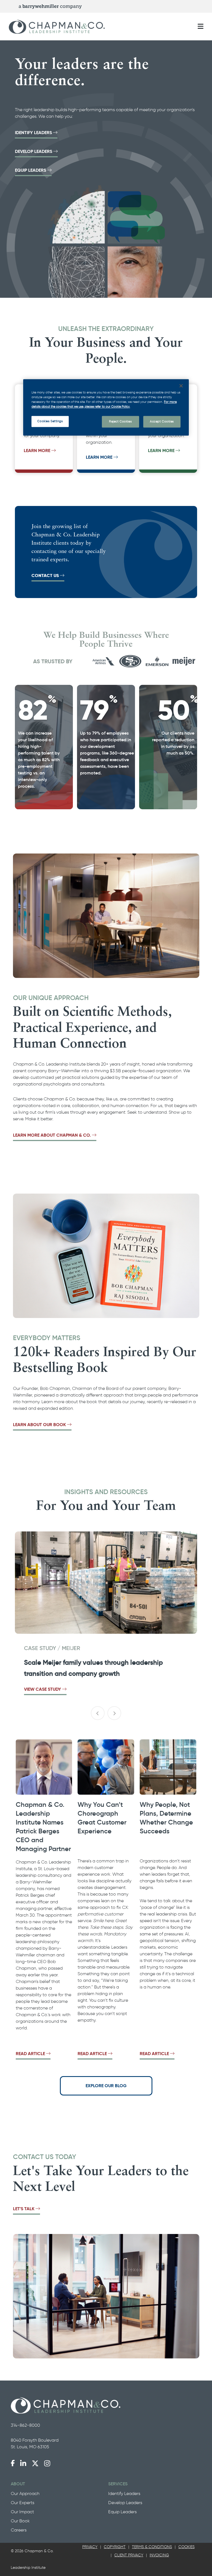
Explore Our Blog (106, 2086)
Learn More (38, 451)
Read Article (30, 2054)
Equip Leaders (31, 170)
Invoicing (159, 2555)
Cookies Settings (50, 421)
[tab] (90, 2547)
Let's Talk (24, 2209)
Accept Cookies (162, 421)
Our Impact (22, 2512)
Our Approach (25, 2493)
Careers (19, 2530)
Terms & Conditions (152, 2547)
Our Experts (22, 2503)
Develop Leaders (34, 151)
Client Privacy (129, 2555)
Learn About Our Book (39, 1425)
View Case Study (43, 1689)
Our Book (20, 2521)
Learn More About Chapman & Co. (52, 1135)
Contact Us (46, 576)
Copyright (115, 2547)
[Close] (181, 386)
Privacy (90, 2547)
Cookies (186, 2547)
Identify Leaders (33, 133)
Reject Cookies (120, 421)
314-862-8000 (25, 2425)
